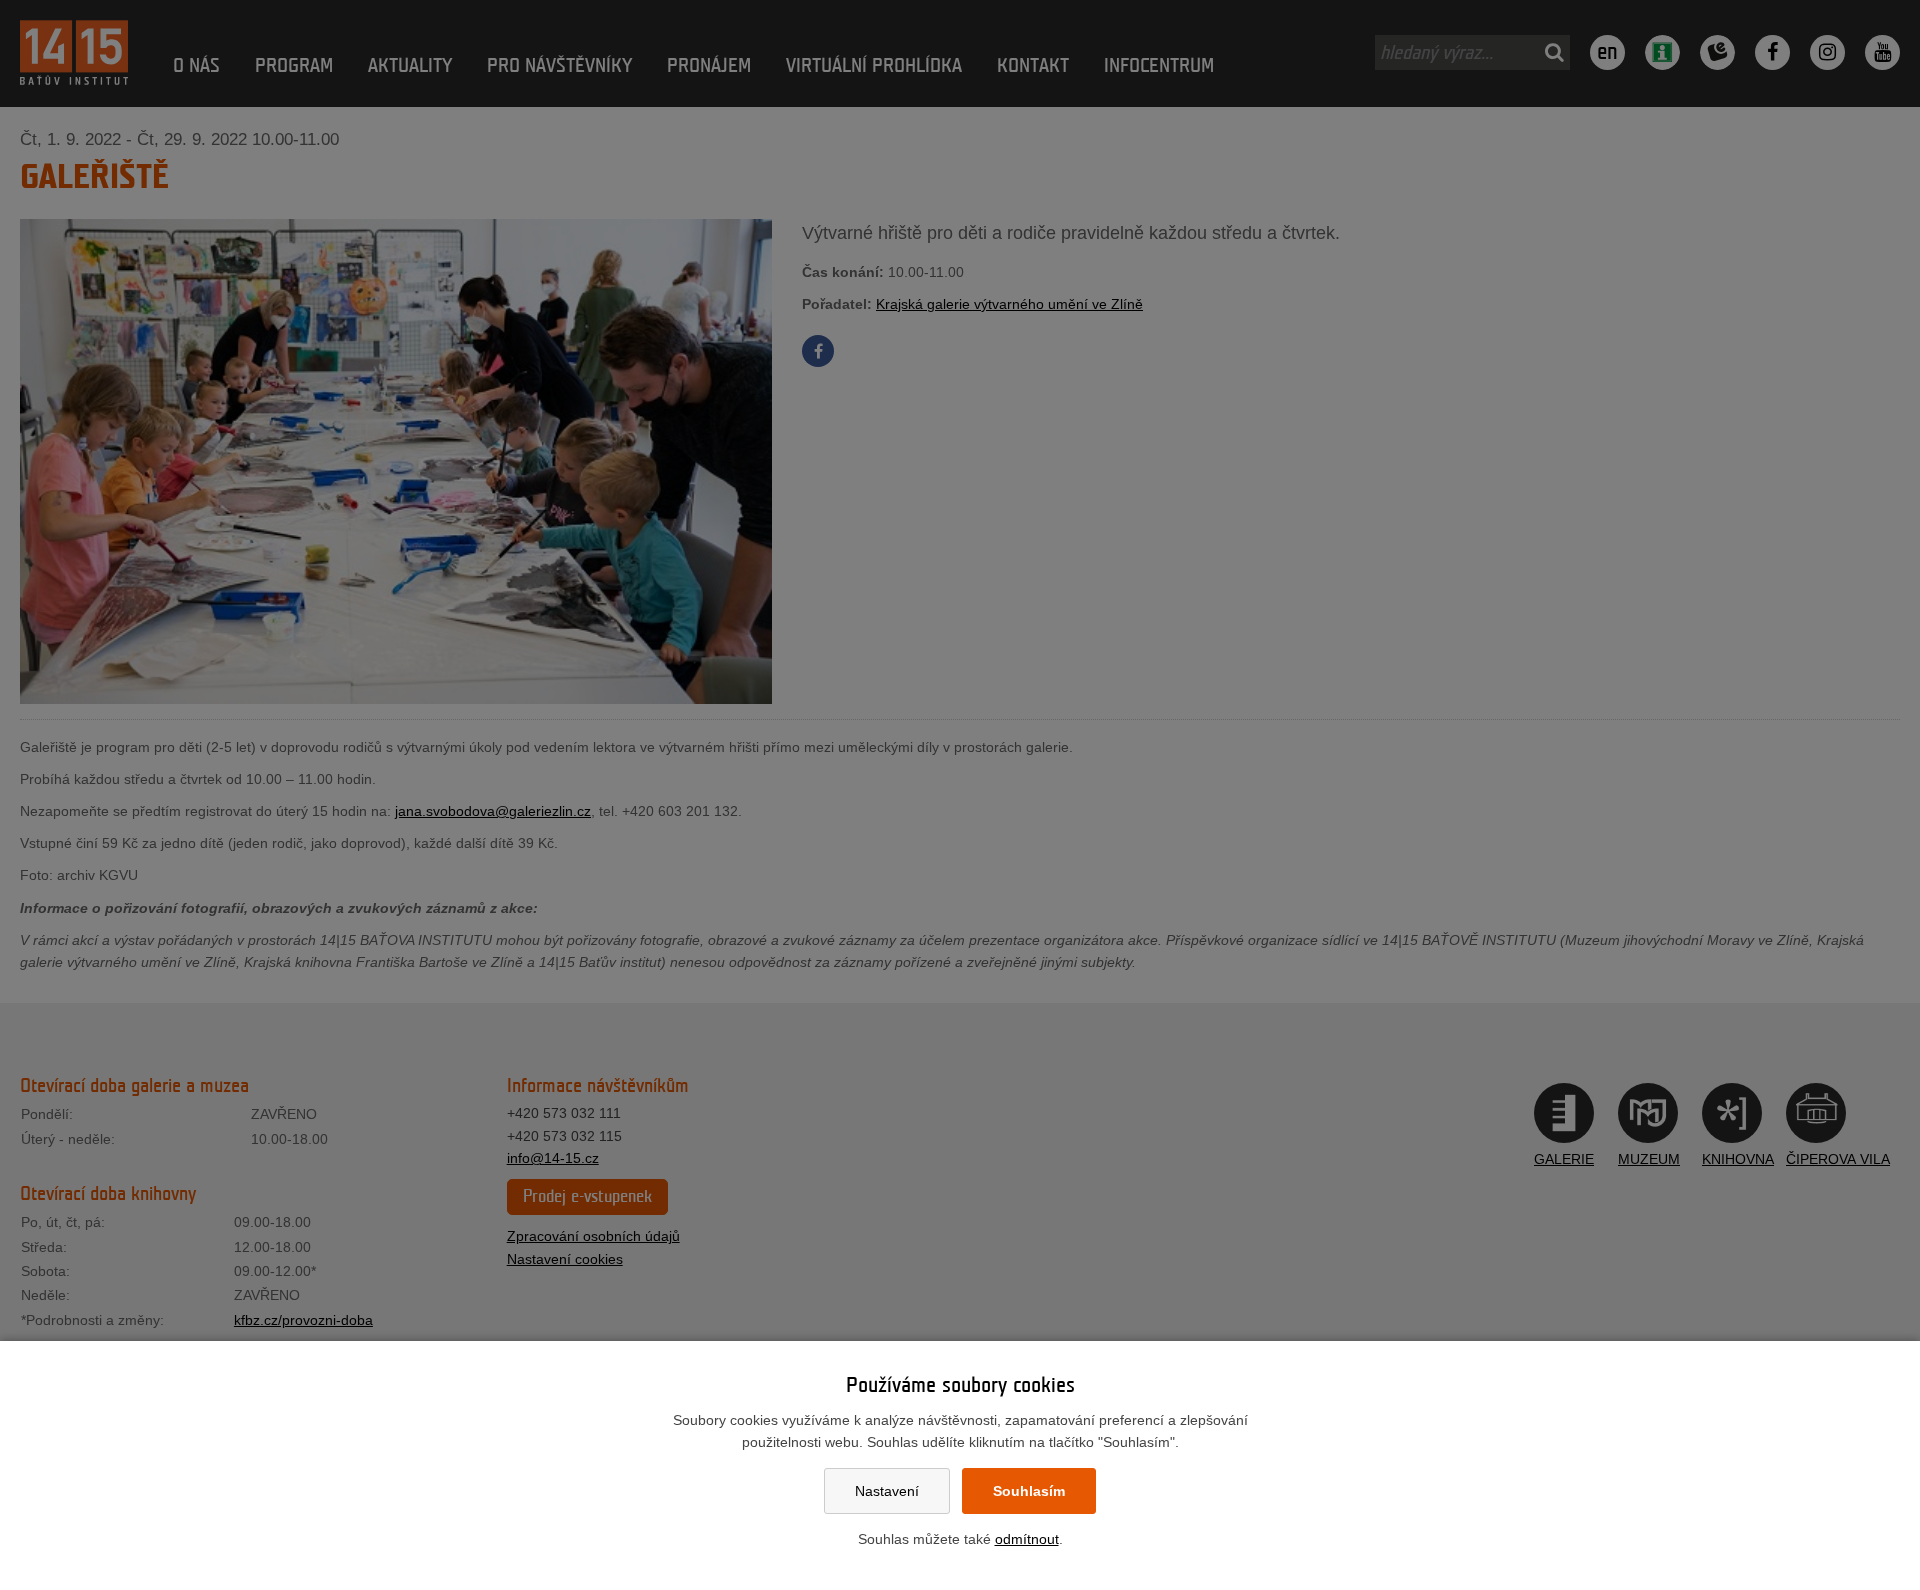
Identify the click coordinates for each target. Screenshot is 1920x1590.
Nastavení (887, 1491)
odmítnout (1027, 1539)
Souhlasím (1029, 1491)
